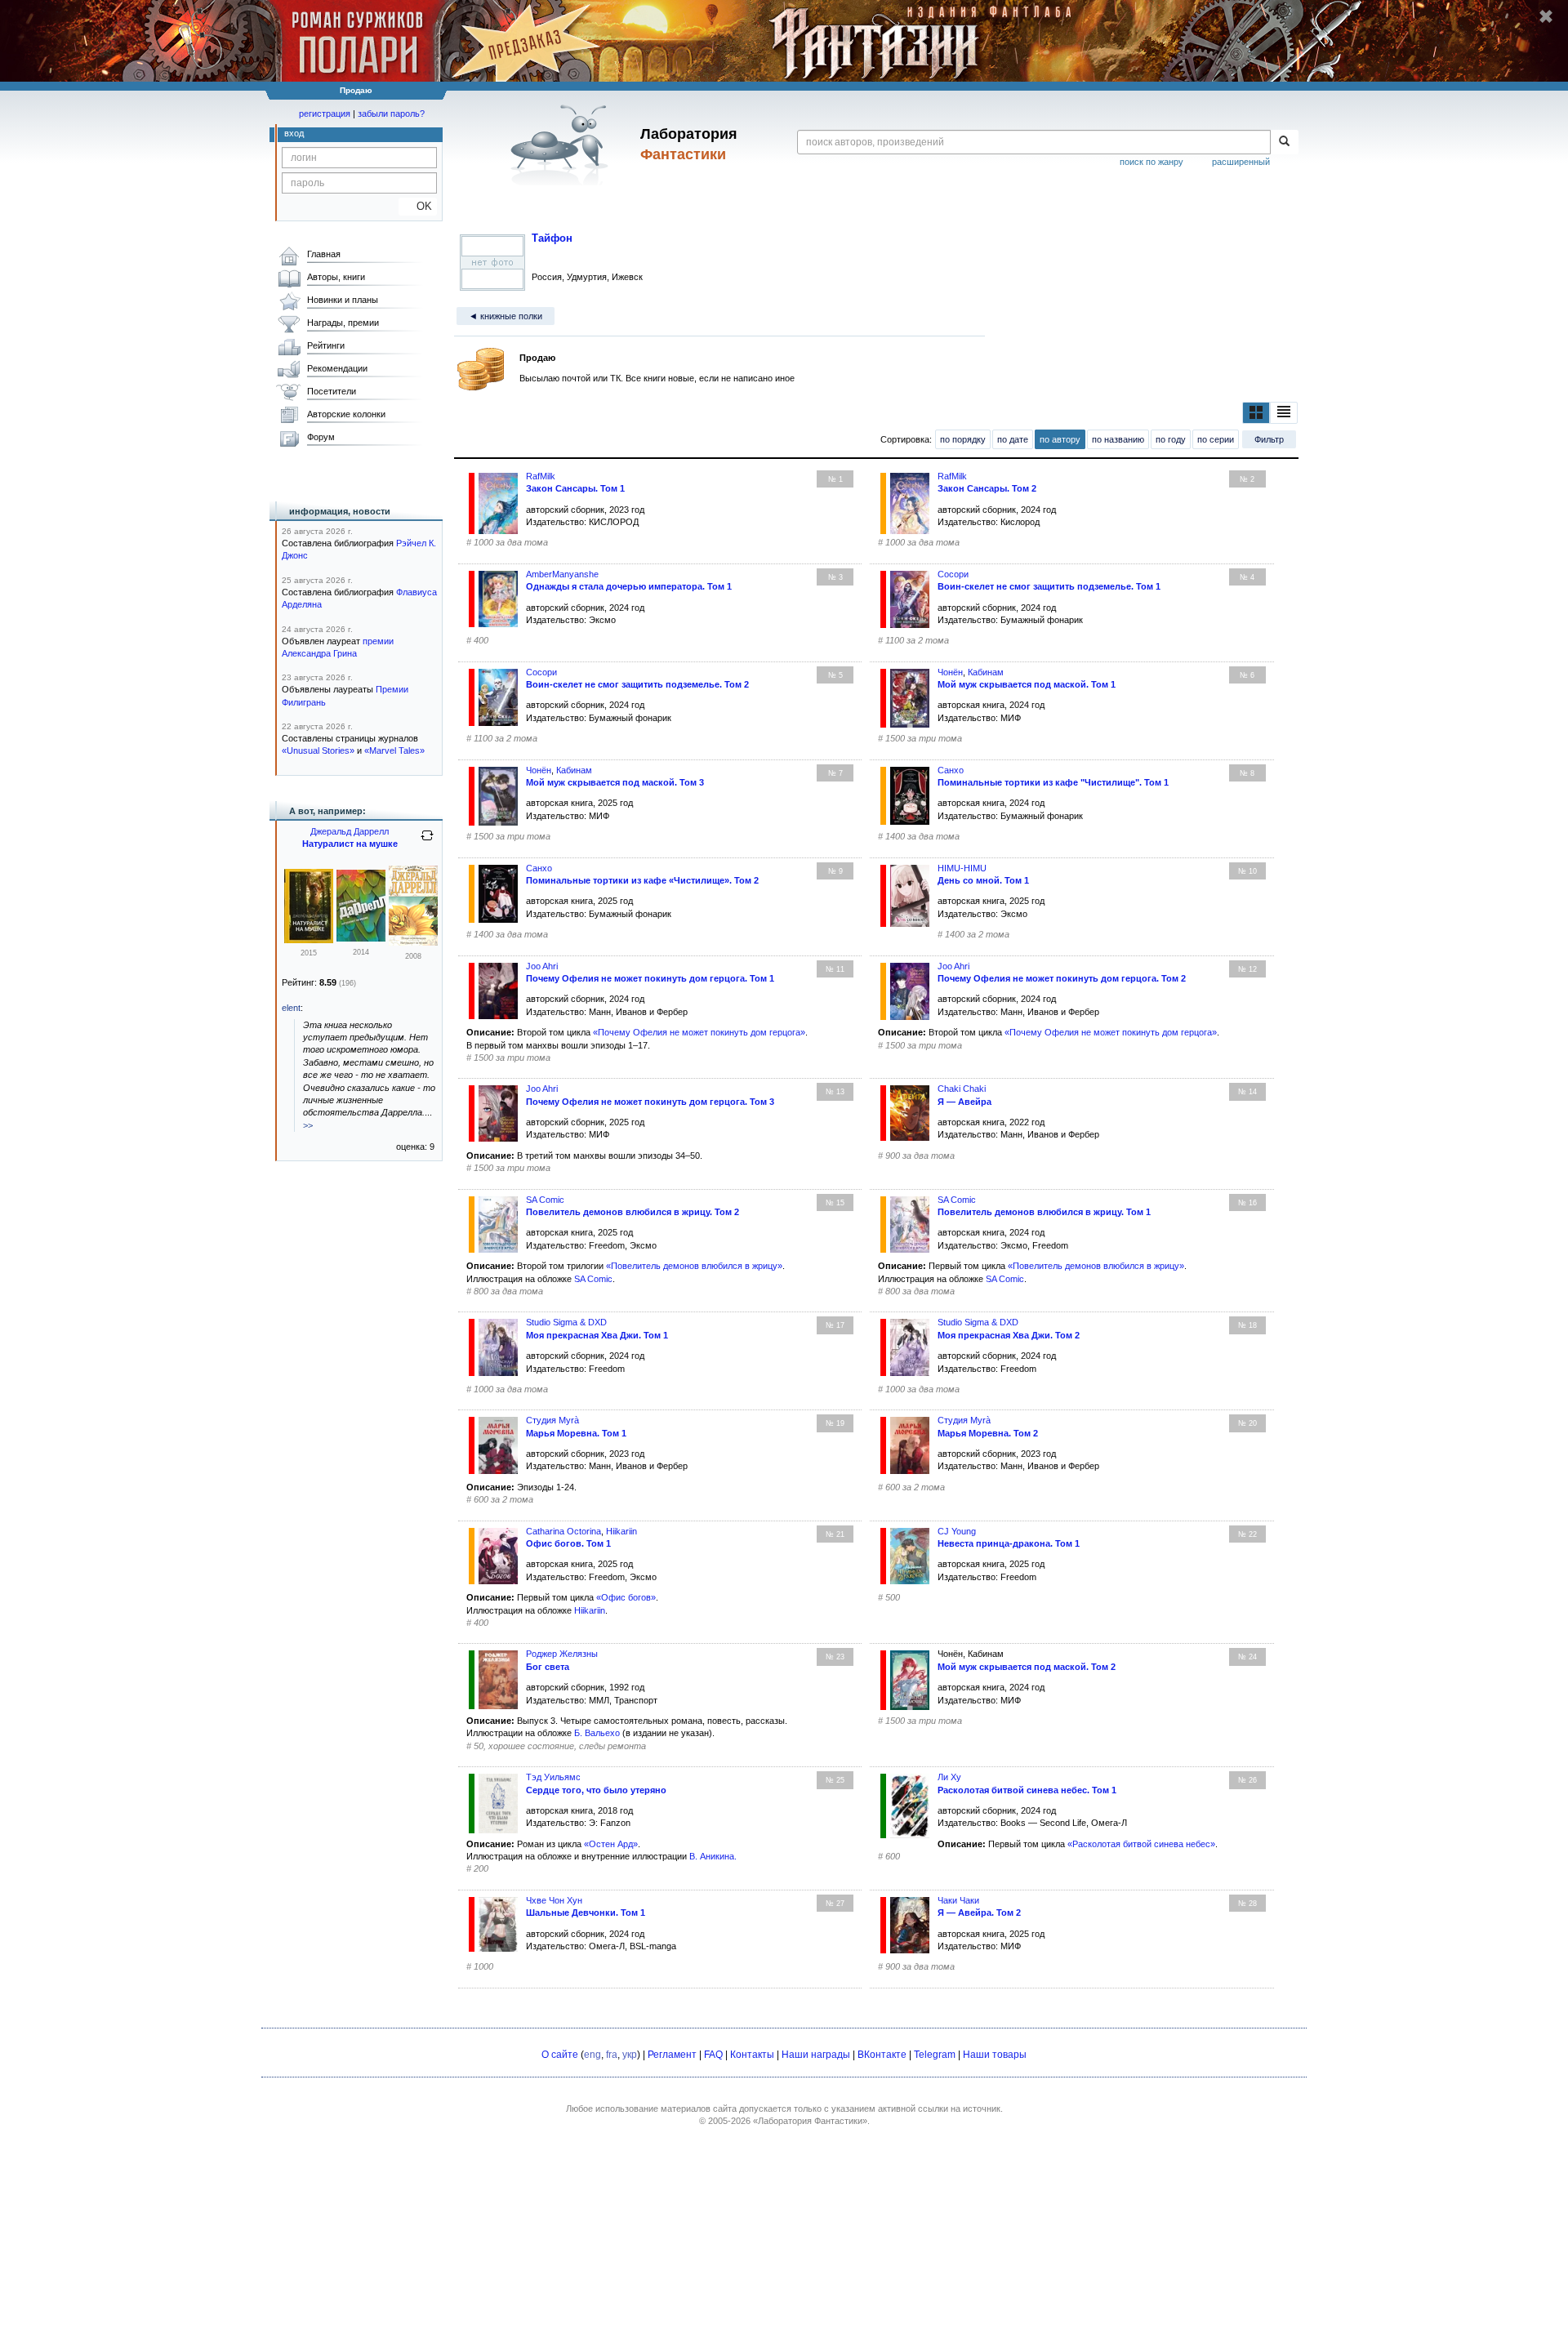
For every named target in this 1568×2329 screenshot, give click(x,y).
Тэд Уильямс (553, 1777)
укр (630, 2055)
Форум (321, 437)
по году (1171, 439)
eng (592, 2055)
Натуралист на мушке (350, 844)
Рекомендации (337, 368)
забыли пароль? (391, 114)
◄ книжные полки (506, 316)
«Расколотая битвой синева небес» (1141, 1844)
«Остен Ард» (611, 1844)
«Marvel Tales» (394, 750)
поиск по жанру (1151, 162)
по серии (1216, 439)
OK (418, 206)
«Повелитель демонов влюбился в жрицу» (694, 1266)
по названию (1118, 439)
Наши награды (816, 2055)
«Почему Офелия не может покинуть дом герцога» (699, 1032)
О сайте (560, 2055)
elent (291, 1008)
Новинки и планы (343, 300)
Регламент (672, 2055)
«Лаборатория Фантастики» (810, 2121)
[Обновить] (427, 842)
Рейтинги (326, 345)
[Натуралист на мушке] (309, 940)
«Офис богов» (626, 1597)
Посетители (332, 391)
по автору (1060, 439)
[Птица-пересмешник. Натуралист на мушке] (413, 942)
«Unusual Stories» (318, 750)
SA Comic (593, 1279)
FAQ (713, 2055)
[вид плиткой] (1256, 412)
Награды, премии (343, 323)
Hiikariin (590, 1610)
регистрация (325, 114)
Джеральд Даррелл (350, 831)
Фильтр (1269, 439)
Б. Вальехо (597, 1733)
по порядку (963, 439)
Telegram (935, 2055)
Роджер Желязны (562, 1654)
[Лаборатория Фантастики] (562, 145)
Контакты (752, 2055)
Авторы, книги (336, 277)
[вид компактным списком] (1284, 412)
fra (612, 2055)
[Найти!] (1284, 142)
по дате (1013, 439)
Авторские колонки (346, 414)
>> (308, 1125)
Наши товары (995, 2055)
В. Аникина (712, 1856)
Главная (324, 254)
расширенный (1241, 162)
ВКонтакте (882, 2055)
